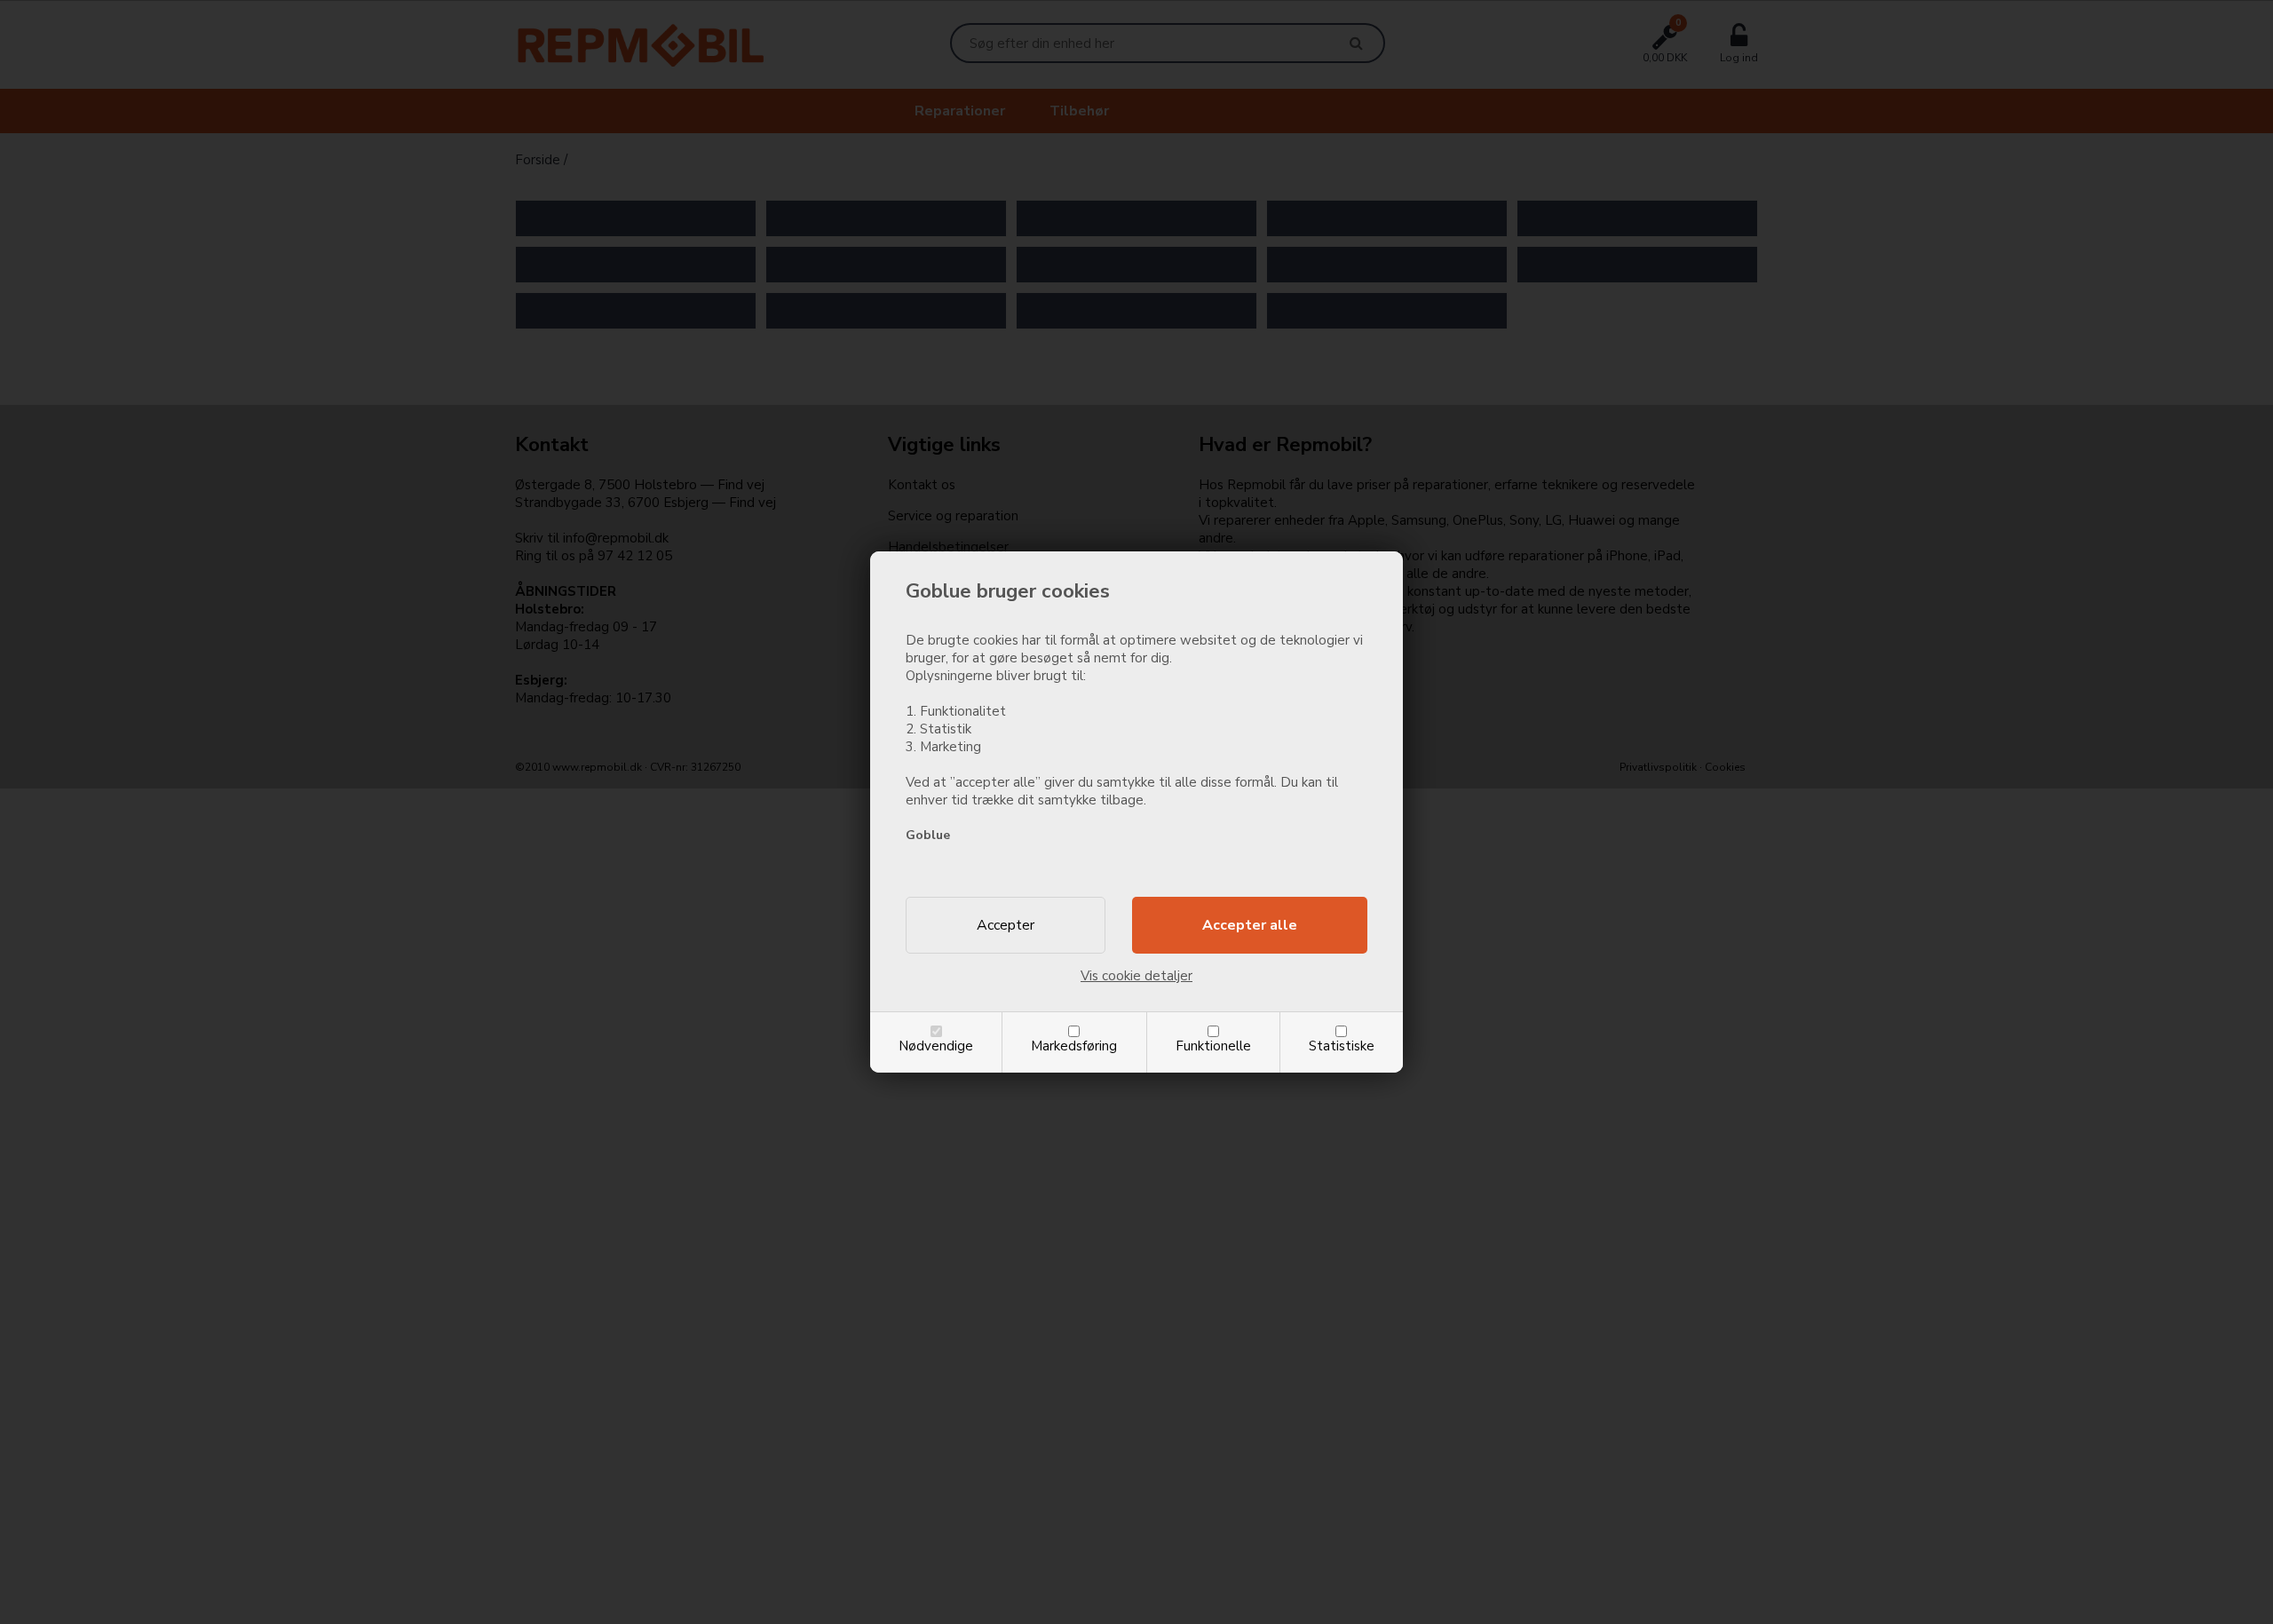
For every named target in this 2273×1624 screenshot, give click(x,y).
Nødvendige (936, 1046)
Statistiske (1342, 1046)
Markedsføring (1074, 1046)
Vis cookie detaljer (1136, 976)
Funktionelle (1213, 1046)
